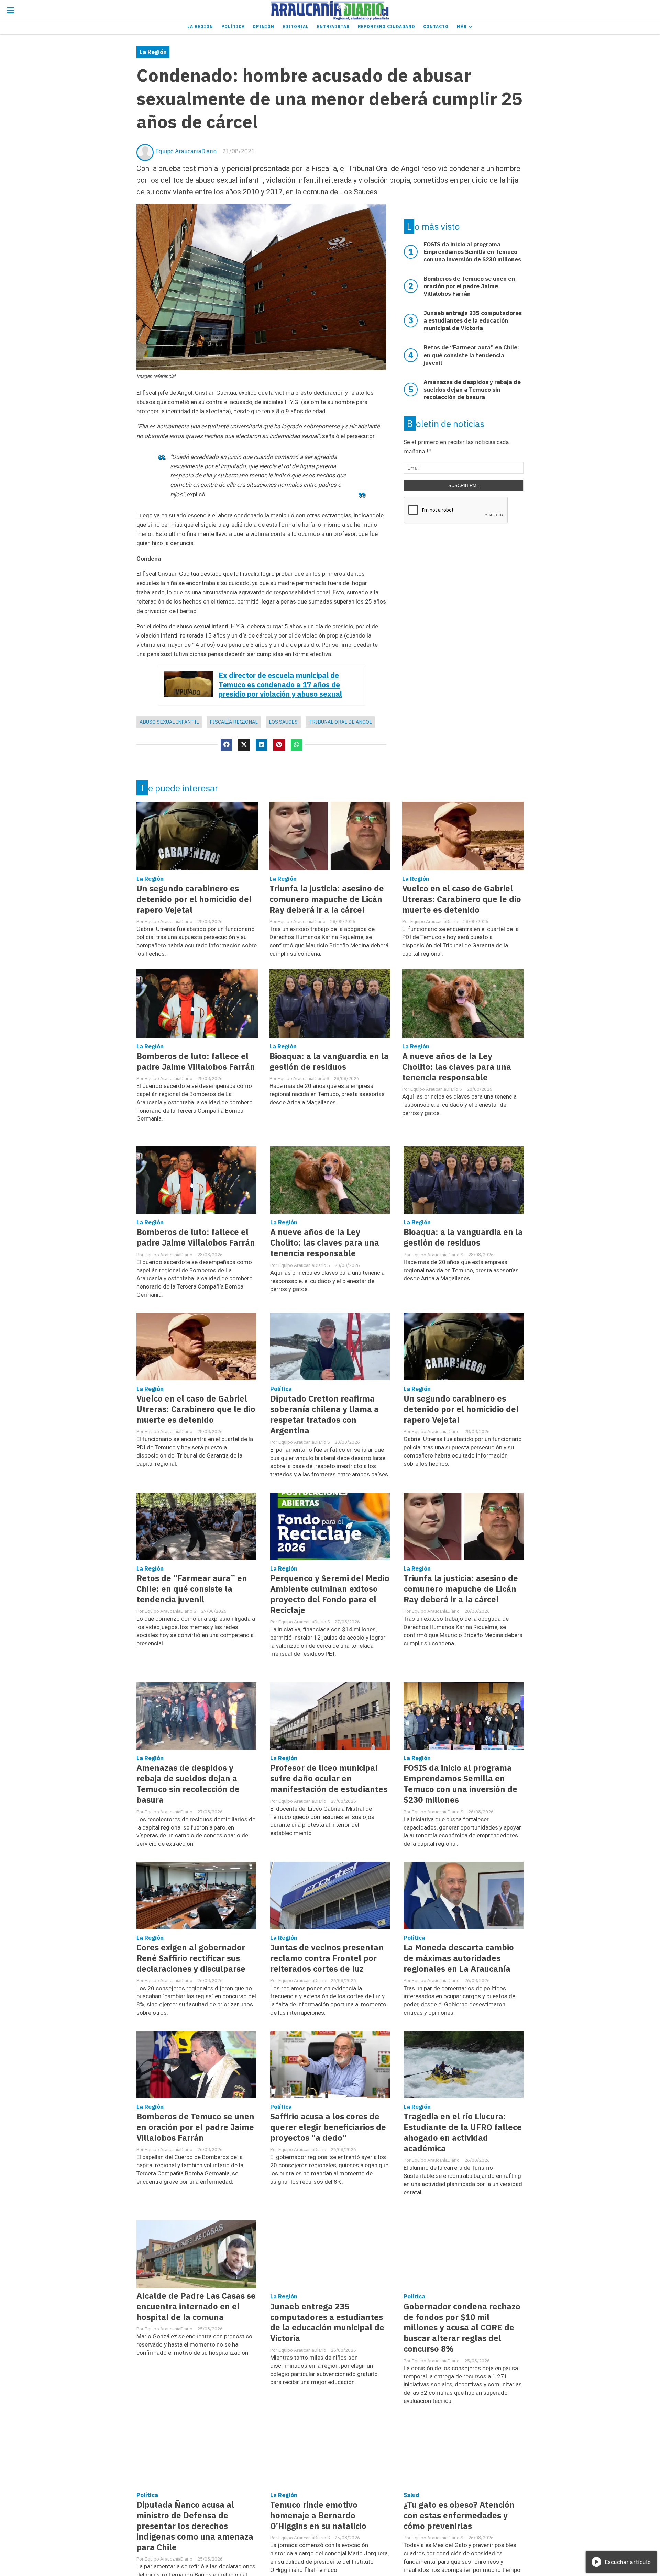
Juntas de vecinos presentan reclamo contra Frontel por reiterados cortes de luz (327, 1958)
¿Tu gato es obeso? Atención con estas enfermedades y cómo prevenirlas (459, 2515)
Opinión (263, 27)
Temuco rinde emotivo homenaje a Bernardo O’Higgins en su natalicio (318, 2515)
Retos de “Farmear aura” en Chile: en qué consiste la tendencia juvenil (192, 1589)
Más (463, 27)
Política (233, 27)
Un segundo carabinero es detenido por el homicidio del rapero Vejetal (194, 899)
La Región (200, 27)
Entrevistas (333, 27)
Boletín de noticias (446, 424)
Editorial (296, 27)
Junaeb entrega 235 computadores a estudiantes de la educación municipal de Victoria (327, 2322)
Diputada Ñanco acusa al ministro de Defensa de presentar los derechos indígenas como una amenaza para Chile (195, 2526)
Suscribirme (464, 486)
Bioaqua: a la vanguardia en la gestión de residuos (329, 1061)
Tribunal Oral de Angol (340, 722)
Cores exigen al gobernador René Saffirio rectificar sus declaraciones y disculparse (191, 1958)
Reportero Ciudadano (387, 27)
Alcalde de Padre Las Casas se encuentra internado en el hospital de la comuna (196, 2307)
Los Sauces (283, 722)
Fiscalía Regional (234, 722)
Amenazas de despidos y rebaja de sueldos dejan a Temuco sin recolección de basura (188, 1784)
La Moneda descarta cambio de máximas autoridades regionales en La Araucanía (459, 1958)
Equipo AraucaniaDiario (186, 151)
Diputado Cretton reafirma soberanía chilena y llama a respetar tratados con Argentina (324, 1415)
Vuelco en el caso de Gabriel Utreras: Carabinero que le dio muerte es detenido (462, 899)
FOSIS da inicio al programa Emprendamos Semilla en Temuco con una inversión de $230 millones (460, 1784)
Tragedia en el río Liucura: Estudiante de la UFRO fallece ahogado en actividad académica (463, 2133)
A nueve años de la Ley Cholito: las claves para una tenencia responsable (457, 1067)
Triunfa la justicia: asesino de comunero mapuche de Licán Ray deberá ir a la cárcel (327, 899)
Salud (411, 2495)
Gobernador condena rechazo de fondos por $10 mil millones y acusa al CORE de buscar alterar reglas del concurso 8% (462, 2328)
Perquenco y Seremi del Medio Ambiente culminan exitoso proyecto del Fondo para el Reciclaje (330, 1594)
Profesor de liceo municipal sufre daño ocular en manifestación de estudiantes (329, 1779)
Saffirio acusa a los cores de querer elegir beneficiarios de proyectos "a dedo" (328, 2127)
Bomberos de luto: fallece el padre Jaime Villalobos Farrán (196, 1061)
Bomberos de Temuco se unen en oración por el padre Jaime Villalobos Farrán (195, 2127)
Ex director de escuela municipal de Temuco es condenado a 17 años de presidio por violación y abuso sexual (280, 685)
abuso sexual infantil (169, 722)
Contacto (436, 27)
